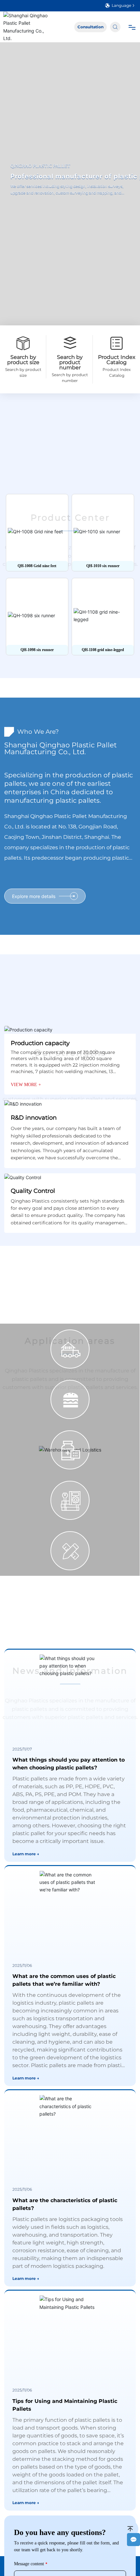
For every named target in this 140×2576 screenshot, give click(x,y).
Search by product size (23, 360)
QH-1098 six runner (37, 650)
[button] (64, 661)
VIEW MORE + (26, 1094)
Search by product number (70, 362)
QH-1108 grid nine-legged (103, 650)
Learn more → (26, 1863)
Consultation (91, 27)
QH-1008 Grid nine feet (37, 566)
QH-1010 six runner (103, 566)
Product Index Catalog (117, 360)
